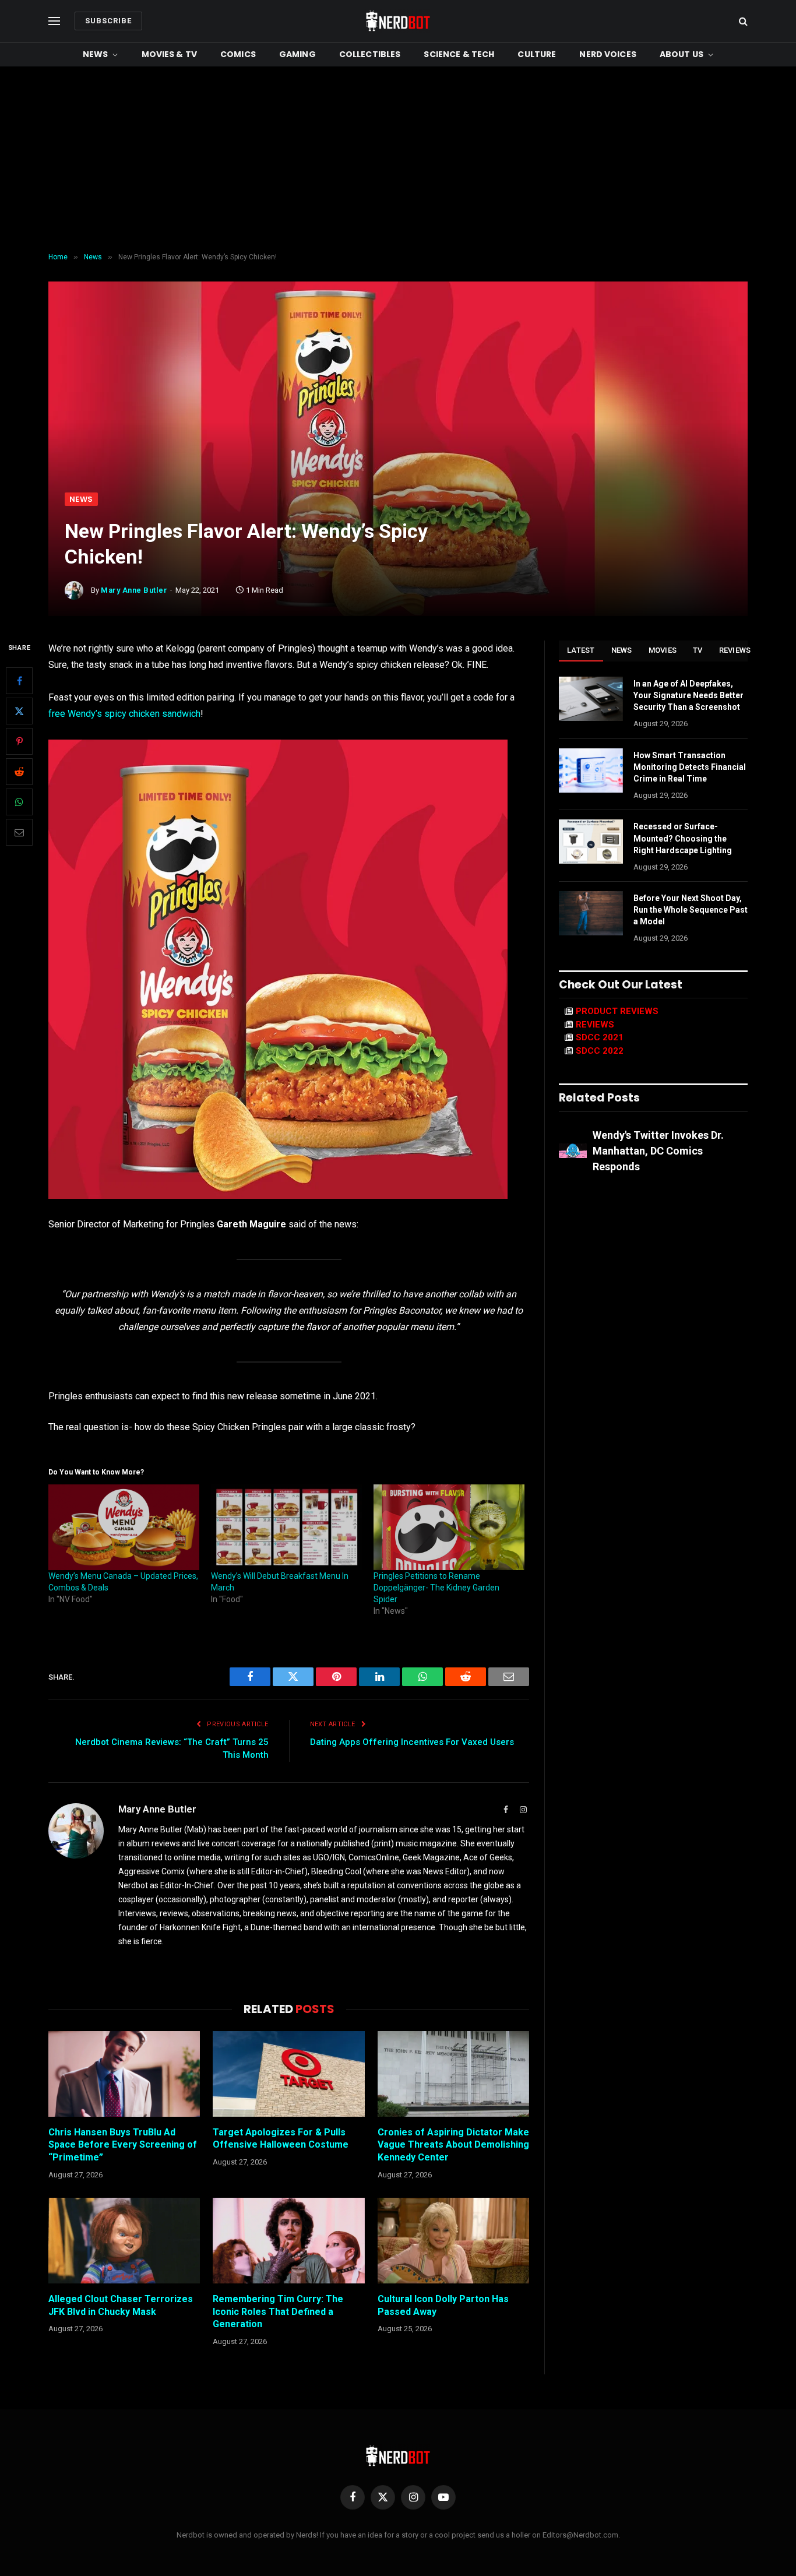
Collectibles (370, 54)
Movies (663, 650)
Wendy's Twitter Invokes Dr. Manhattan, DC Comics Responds (658, 1151)
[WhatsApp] (19, 803)
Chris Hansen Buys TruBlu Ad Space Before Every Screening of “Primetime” (123, 2145)
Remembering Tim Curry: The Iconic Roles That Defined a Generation (278, 2312)
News (96, 54)
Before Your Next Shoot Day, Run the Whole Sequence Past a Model (691, 910)
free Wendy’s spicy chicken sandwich (124, 714)
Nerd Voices (608, 54)
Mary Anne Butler (134, 590)
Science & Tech (459, 54)
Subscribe (108, 21)
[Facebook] (19, 681)
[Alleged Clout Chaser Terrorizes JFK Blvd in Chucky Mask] (124, 2240)
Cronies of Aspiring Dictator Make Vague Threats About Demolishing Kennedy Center (453, 2145)
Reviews (735, 650)
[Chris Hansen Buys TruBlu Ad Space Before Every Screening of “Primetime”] (124, 2074)
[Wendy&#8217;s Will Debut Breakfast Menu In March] (286, 1528)
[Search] (742, 21)
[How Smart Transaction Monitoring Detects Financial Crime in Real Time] (591, 770)
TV (698, 650)
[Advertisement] (398, 160)
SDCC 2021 (600, 1037)
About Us (681, 54)
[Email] (19, 833)
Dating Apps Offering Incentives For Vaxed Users (412, 1742)
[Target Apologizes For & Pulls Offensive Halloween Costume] (288, 2074)
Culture (537, 54)
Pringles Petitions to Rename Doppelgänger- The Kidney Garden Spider (436, 1588)
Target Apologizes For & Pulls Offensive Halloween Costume (281, 2139)
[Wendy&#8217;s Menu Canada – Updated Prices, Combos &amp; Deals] (124, 1528)
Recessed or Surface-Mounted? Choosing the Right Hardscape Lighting (683, 838)
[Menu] (54, 21)
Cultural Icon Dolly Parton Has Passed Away (443, 2305)
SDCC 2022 (600, 1051)
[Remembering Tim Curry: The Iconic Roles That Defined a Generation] (288, 2240)
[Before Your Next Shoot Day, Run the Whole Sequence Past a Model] (591, 913)
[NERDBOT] (398, 21)
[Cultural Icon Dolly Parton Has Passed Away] (453, 2240)
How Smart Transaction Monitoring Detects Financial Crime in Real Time (690, 767)
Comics (238, 54)
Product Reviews (617, 1011)
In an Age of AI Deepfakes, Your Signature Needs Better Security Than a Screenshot (688, 695)
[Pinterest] (19, 742)
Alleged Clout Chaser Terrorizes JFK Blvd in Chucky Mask (121, 2305)
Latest (581, 650)
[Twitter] (19, 712)
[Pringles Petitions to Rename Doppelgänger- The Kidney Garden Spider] (449, 1528)
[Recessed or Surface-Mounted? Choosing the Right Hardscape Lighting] (591, 842)
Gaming (297, 54)
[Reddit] (19, 772)
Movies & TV (170, 54)
